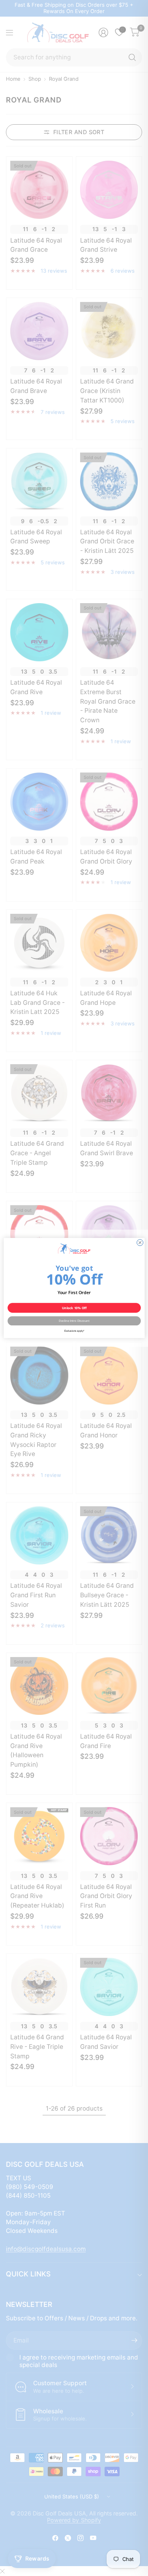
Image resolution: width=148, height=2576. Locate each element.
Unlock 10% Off (74, 1308)
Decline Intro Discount (74, 1321)
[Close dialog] (140, 1243)
